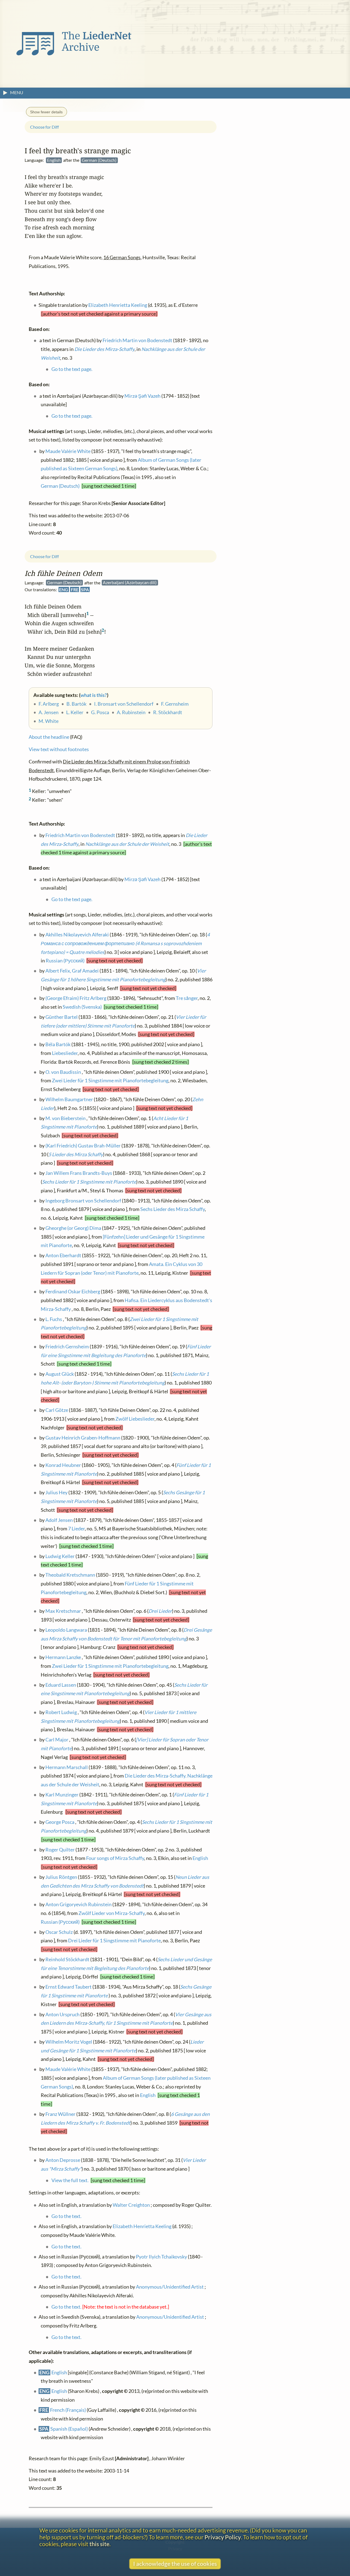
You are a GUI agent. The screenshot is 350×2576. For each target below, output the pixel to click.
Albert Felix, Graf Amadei (72, 971)
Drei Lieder (160, 1611)
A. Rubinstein (131, 712)
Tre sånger (187, 998)
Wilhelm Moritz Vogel (69, 2042)
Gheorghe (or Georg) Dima (73, 1228)
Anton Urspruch (62, 2014)
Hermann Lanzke (63, 1657)
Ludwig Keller (60, 1556)
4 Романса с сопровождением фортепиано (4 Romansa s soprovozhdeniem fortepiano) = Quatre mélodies (125, 943)
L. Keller (75, 712)
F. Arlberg (49, 704)
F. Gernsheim (175, 704)
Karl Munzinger (62, 1795)
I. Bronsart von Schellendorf (124, 704)
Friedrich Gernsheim (67, 1347)
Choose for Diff (44, 556)
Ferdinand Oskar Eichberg (73, 1292)
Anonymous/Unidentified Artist (170, 2287)
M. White (49, 721)
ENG (64, 589)
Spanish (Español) (69, 2429)
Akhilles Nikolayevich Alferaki (77, 935)
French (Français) (68, 2410)
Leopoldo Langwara (66, 1630)
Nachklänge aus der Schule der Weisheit (127, 844)
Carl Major (57, 1740)
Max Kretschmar (63, 1611)
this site (99, 2544)
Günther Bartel (62, 1017)
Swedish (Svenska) (82, 1007)
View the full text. (70, 2180)
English (200, 1858)
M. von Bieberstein (65, 1118)
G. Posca (100, 712)
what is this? (94, 695)
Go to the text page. (72, 899)
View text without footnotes (59, 749)
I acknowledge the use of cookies (175, 2564)
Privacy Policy (223, 2537)
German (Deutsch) (60, 486)
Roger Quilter (60, 1849)
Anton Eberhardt (63, 1255)
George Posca (60, 1822)
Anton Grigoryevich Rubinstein (78, 1904)
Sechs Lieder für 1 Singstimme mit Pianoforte (89, 1182)
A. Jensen (49, 712)
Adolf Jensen (59, 1520)
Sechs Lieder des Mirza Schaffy (173, 1209)
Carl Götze (57, 1410)
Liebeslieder (65, 1053)
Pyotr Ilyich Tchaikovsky (161, 2256)
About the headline (49, 737)
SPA (85, 589)
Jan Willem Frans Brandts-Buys (79, 1173)
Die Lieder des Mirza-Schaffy (104, 349)
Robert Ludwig (61, 1712)
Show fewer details (46, 112)
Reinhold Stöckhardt (67, 1959)
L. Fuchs (54, 1319)
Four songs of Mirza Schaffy (115, 1858)
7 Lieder (76, 1529)
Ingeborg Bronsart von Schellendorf (83, 1200)
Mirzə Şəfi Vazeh (142, 879)
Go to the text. (66, 2216)
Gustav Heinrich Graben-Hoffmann (83, 1437)
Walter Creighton (131, 2205)
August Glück (60, 1374)
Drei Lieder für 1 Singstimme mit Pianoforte (114, 1941)
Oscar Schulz (59, 1932)
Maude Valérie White (68, 2069)
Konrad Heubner (63, 1465)
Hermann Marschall (67, 1767)
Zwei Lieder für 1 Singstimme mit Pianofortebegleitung (110, 1081)
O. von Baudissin (63, 1072)
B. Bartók (76, 704)
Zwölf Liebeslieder (135, 1419)
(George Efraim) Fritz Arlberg (76, 998)
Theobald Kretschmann (70, 1575)
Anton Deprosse (63, 2160)
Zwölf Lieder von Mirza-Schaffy (112, 1913)
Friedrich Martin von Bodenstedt (80, 835)
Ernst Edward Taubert (68, 1987)
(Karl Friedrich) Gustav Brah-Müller (83, 1146)
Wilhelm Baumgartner (69, 1099)
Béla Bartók (58, 1044)
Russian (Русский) (65, 961)
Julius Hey (56, 1492)
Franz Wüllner (60, 2114)
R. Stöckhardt (168, 712)
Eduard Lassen (61, 1685)
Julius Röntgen (61, 1877)
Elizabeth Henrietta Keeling (142, 2226)
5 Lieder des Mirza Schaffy (76, 1154)
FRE (75, 589)
